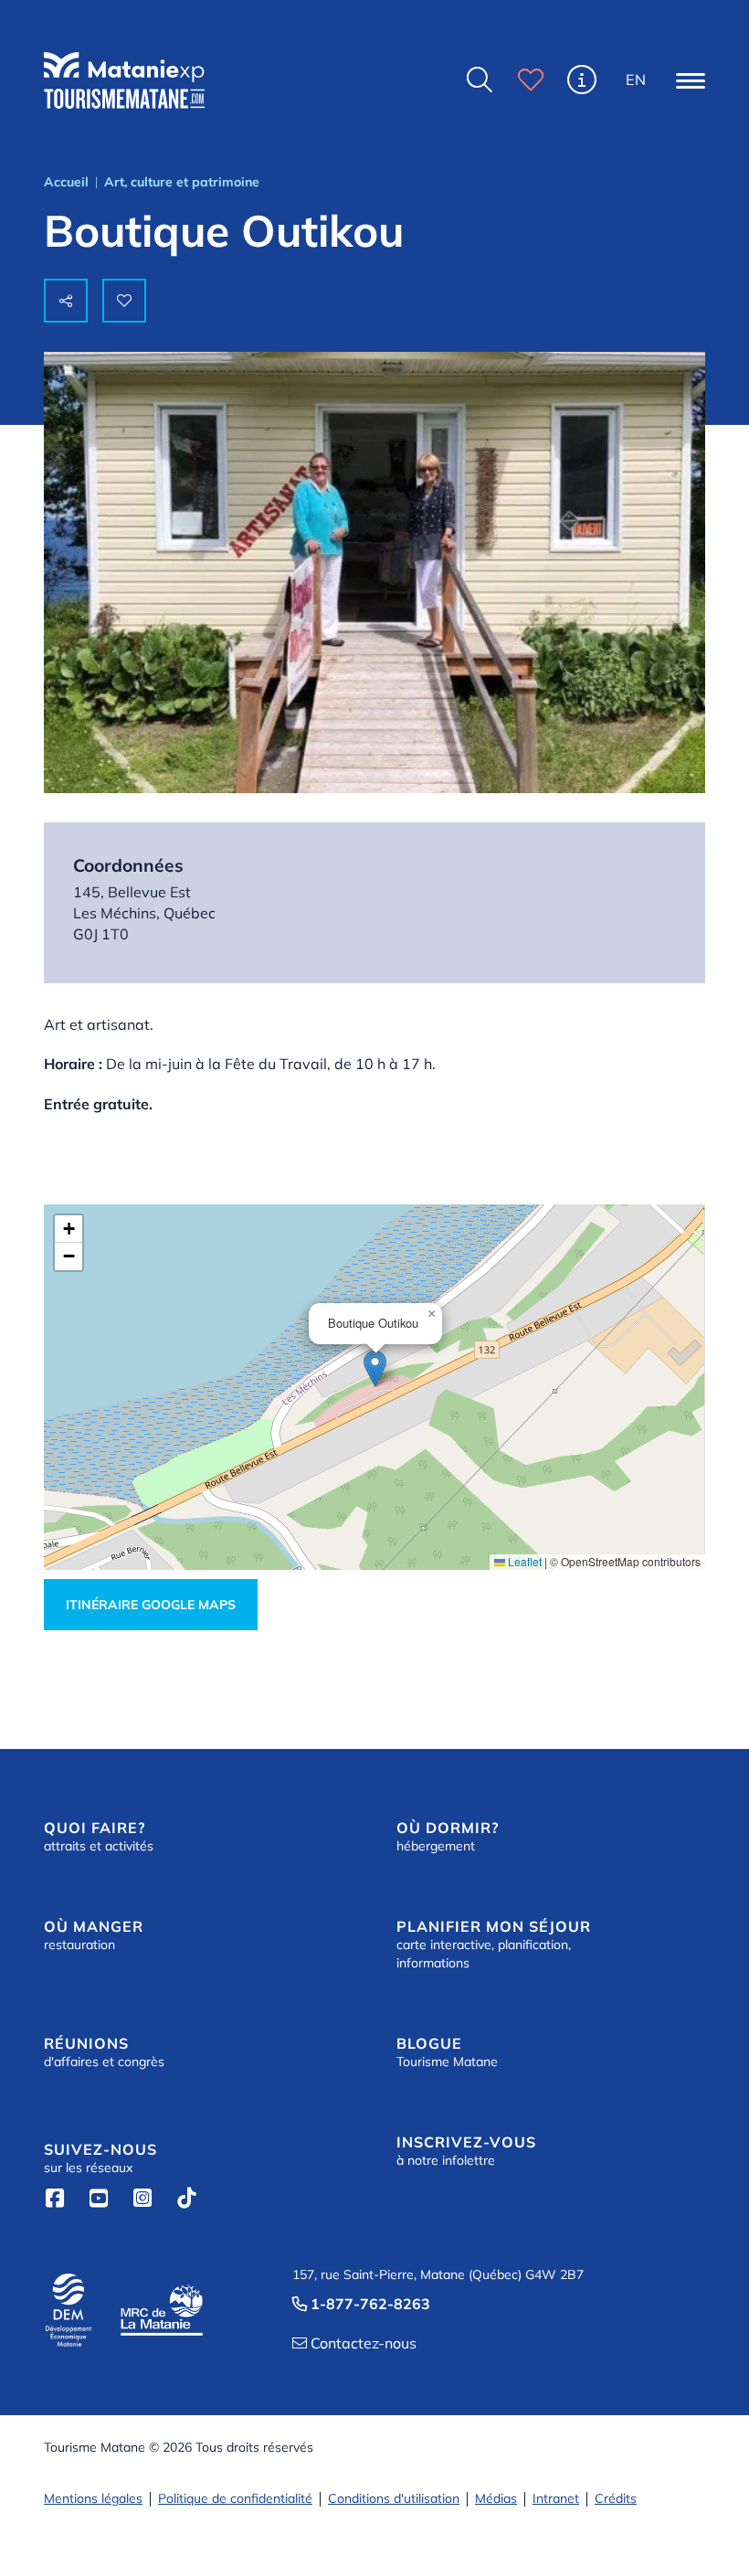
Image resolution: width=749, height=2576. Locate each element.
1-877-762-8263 (361, 2304)
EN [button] (636, 80)
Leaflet (523, 1561)
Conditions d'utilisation (394, 2498)
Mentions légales (93, 2498)
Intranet (556, 2498)
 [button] (480, 80)
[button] (691, 80)
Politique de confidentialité (235, 2498)
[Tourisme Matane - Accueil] (124, 80)
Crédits (616, 2498)
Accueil (66, 182)
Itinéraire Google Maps (151, 1605)
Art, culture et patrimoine (182, 182)
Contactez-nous (354, 2343)
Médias (496, 2498)
